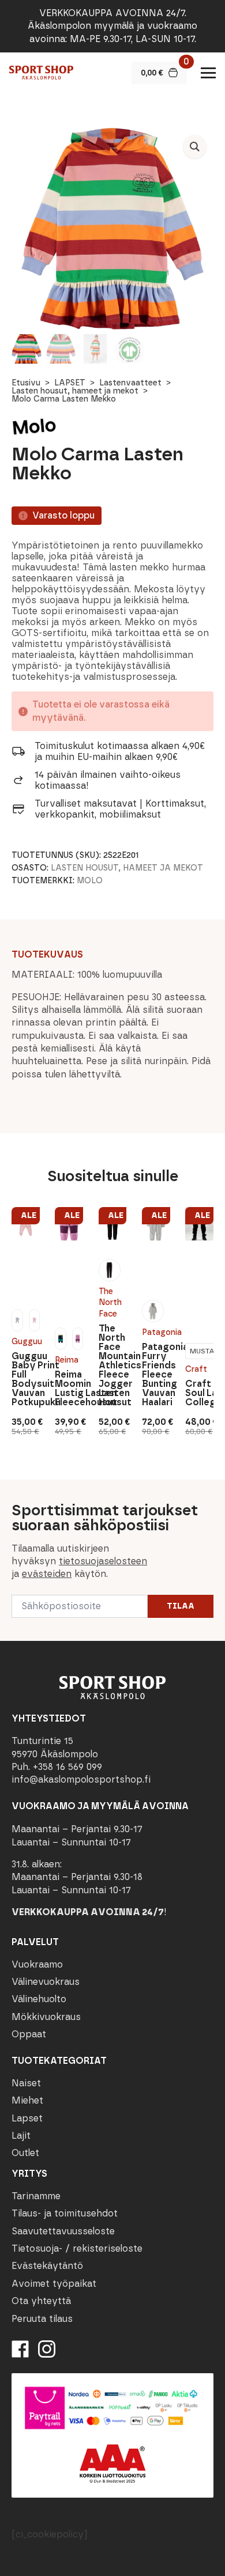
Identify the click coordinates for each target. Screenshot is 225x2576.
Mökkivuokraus (46, 2017)
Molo (90, 881)
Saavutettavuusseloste (63, 2231)
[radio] (17, 1320)
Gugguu (26, 1342)
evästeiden (47, 1574)
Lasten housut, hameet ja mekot (75, 391)
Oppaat (29, 2034)
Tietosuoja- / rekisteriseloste (77, 2248)
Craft (196, 1369)
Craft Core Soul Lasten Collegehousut (199, 1393)
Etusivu (26, 383)
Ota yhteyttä (41, 2301)
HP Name (12, 1489)
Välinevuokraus (46, 1982)
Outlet (25, 2153)
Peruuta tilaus (42, 2319)
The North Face (110, 1303)
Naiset (26, 2083)
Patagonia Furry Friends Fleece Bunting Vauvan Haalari (156, 1375)
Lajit (21, 2136)
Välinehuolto (39, 1999)
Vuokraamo (37, 1964)
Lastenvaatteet (130, 383)
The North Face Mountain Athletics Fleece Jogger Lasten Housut (113, 1365)
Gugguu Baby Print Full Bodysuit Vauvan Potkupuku (26, 1379)
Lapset (27, 2118)
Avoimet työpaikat (54, 2284)
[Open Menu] (208, 73)
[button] (195, 147)
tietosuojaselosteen (103, 1561)
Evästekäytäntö (47, 2266)
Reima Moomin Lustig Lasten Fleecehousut (69, 1389)
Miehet (27, 2100)
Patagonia (156, 1332)
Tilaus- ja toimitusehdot (65, 2213)
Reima (67, 1360)
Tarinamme (36, 2196)
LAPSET (70, 383)
